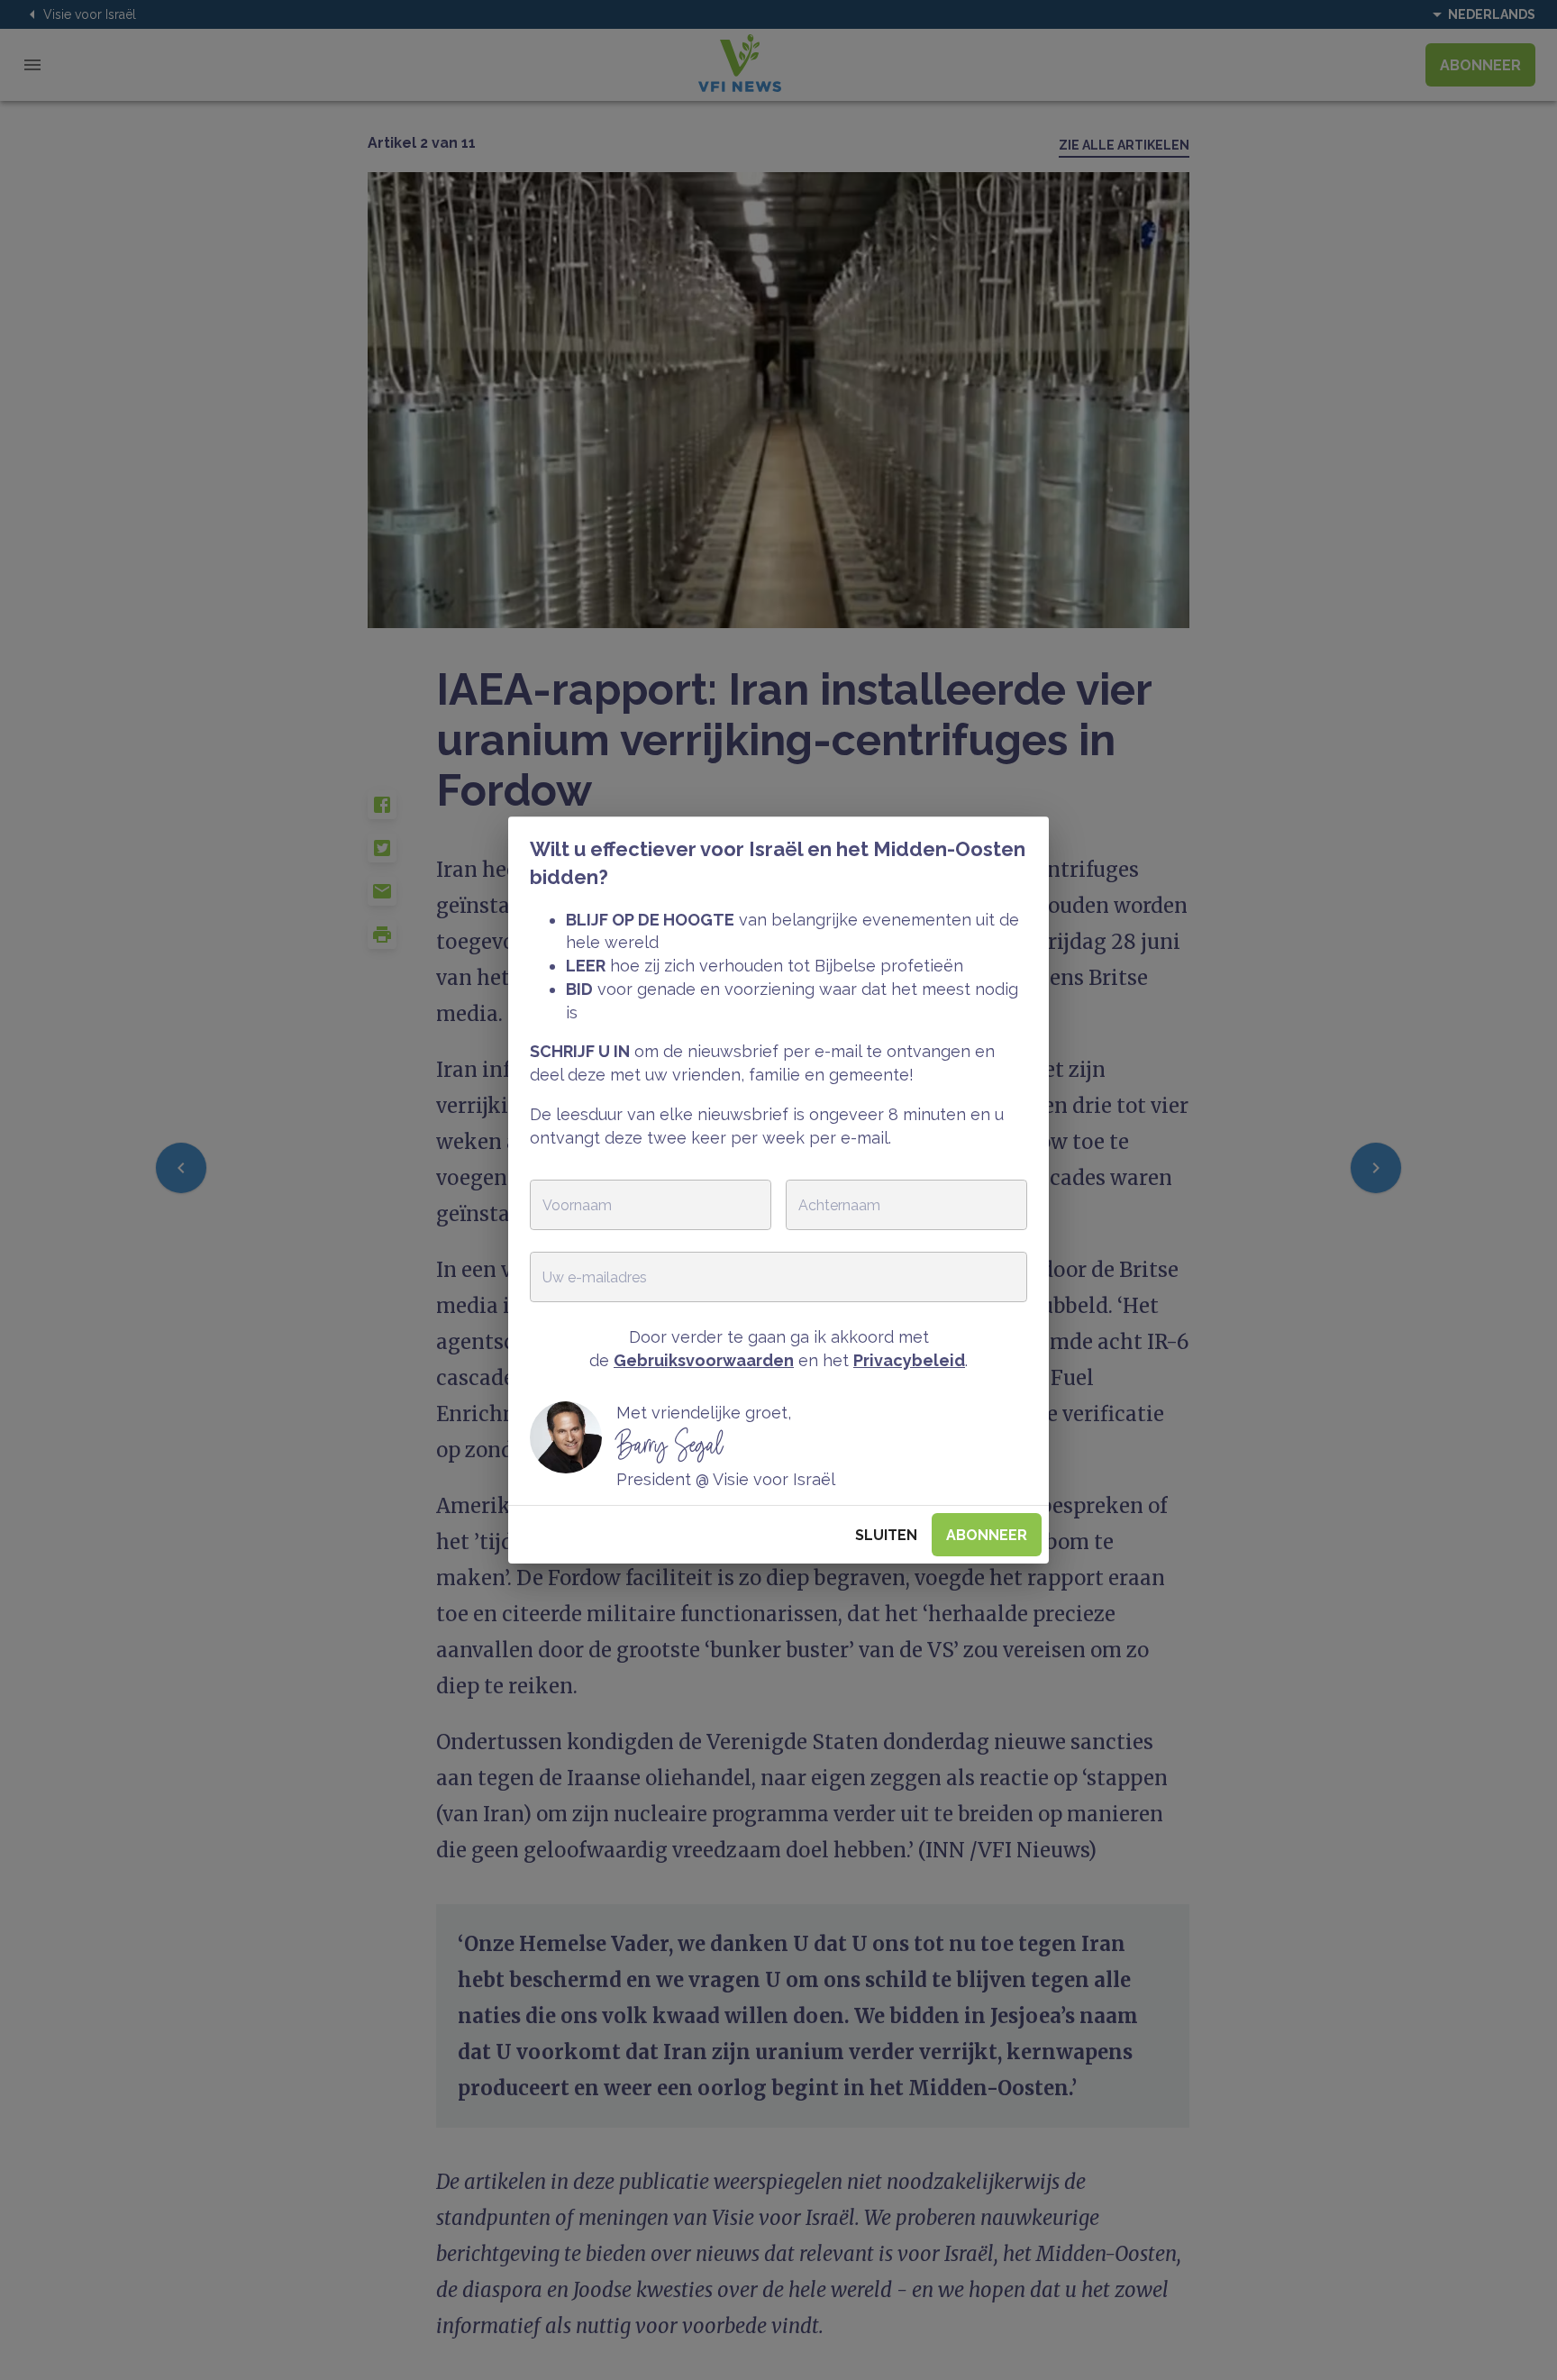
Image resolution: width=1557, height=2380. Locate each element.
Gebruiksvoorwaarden (704, 1360)
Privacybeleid (909, 1360)
